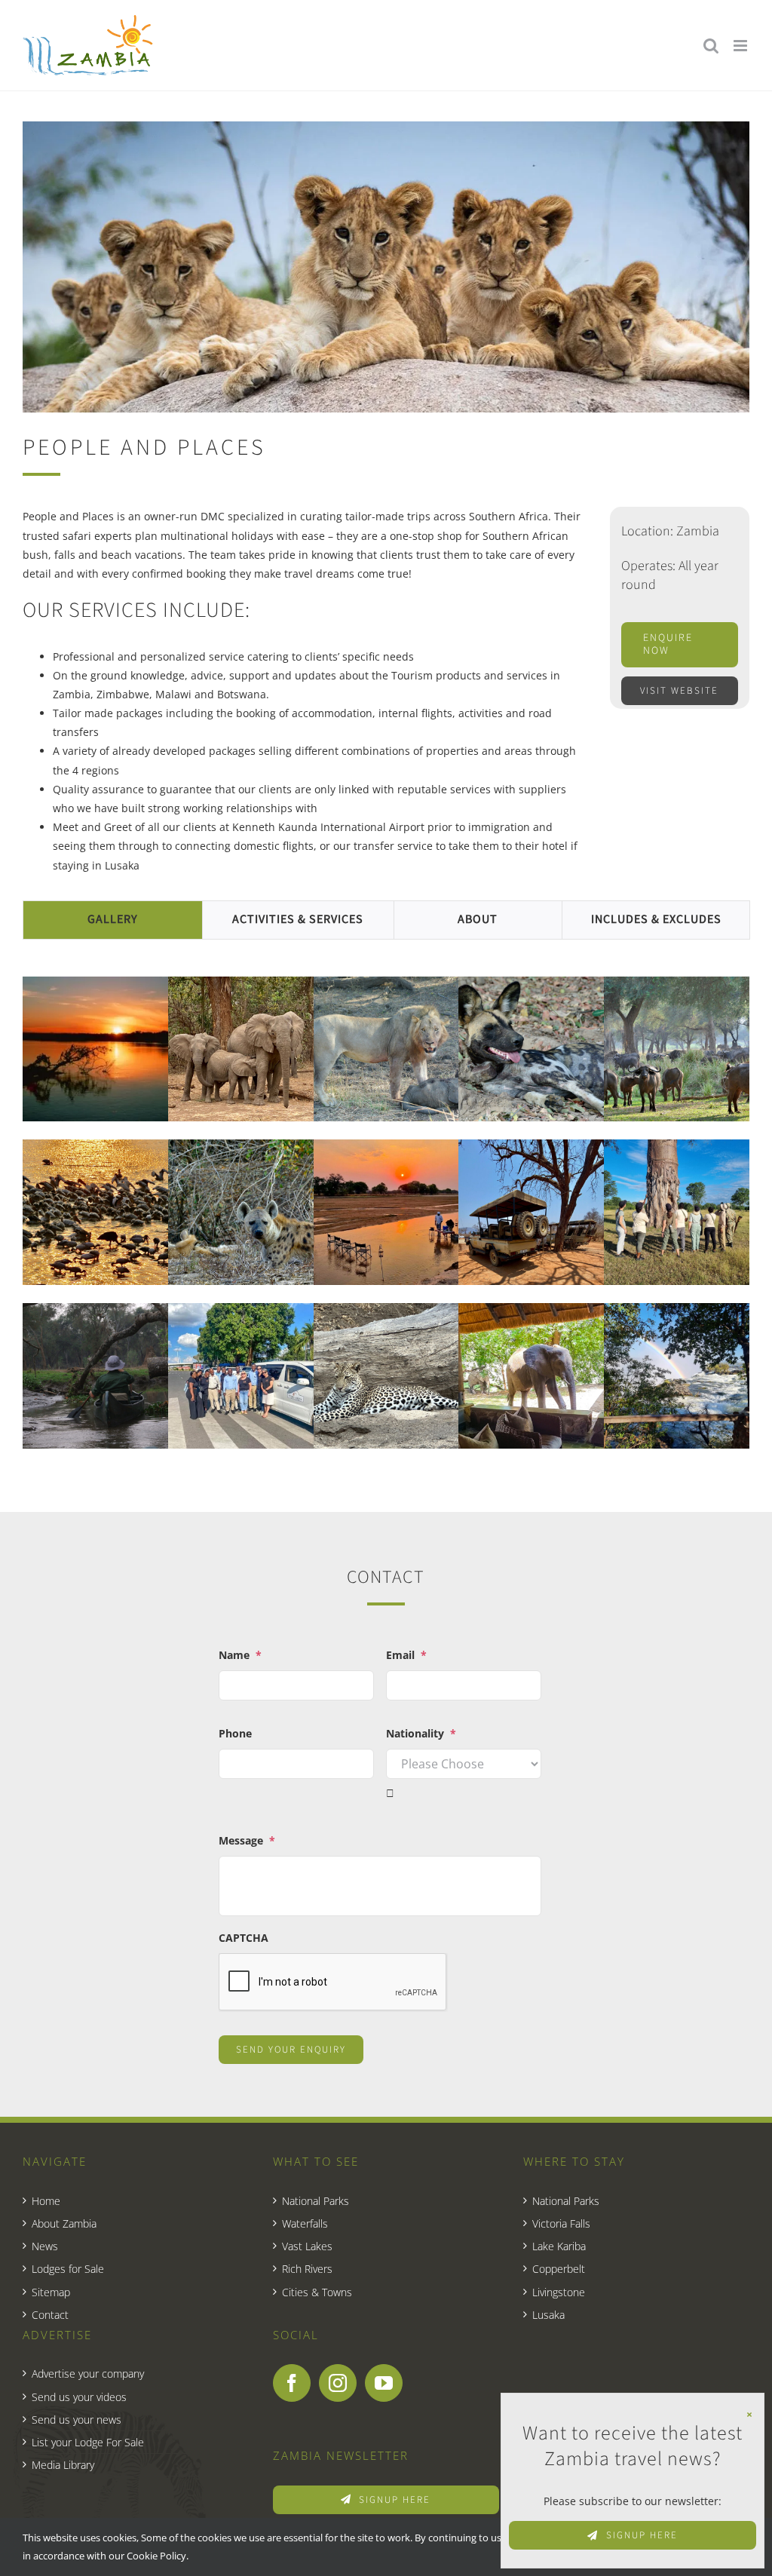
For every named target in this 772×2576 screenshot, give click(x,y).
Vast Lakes (307, 2246)
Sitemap (51, 2292)
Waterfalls (305, 2223)
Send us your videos (79, 2397)
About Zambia (64, 2223)
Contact (50, 2315)
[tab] (113, 920)
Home (46, 2201)
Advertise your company (88, 2374)
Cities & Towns (317, 2292)
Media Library (63, 2465)
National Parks (316, 2201)
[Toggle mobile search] (711, 46)
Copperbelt (559, 2269)
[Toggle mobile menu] (741, 46)
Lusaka (548, 2315)
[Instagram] (338, 2383)
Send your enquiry (291, 2050)
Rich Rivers (307, 2269)
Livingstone (559, 2292)
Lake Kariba (559, 2246)
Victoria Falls (561, 2223)
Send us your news (77, 2420)
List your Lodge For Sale (88, 2442)
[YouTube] (384, 2383)
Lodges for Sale (68, 2269)
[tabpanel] (386, 1214)
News (45, 2246)
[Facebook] (292, 2383)
